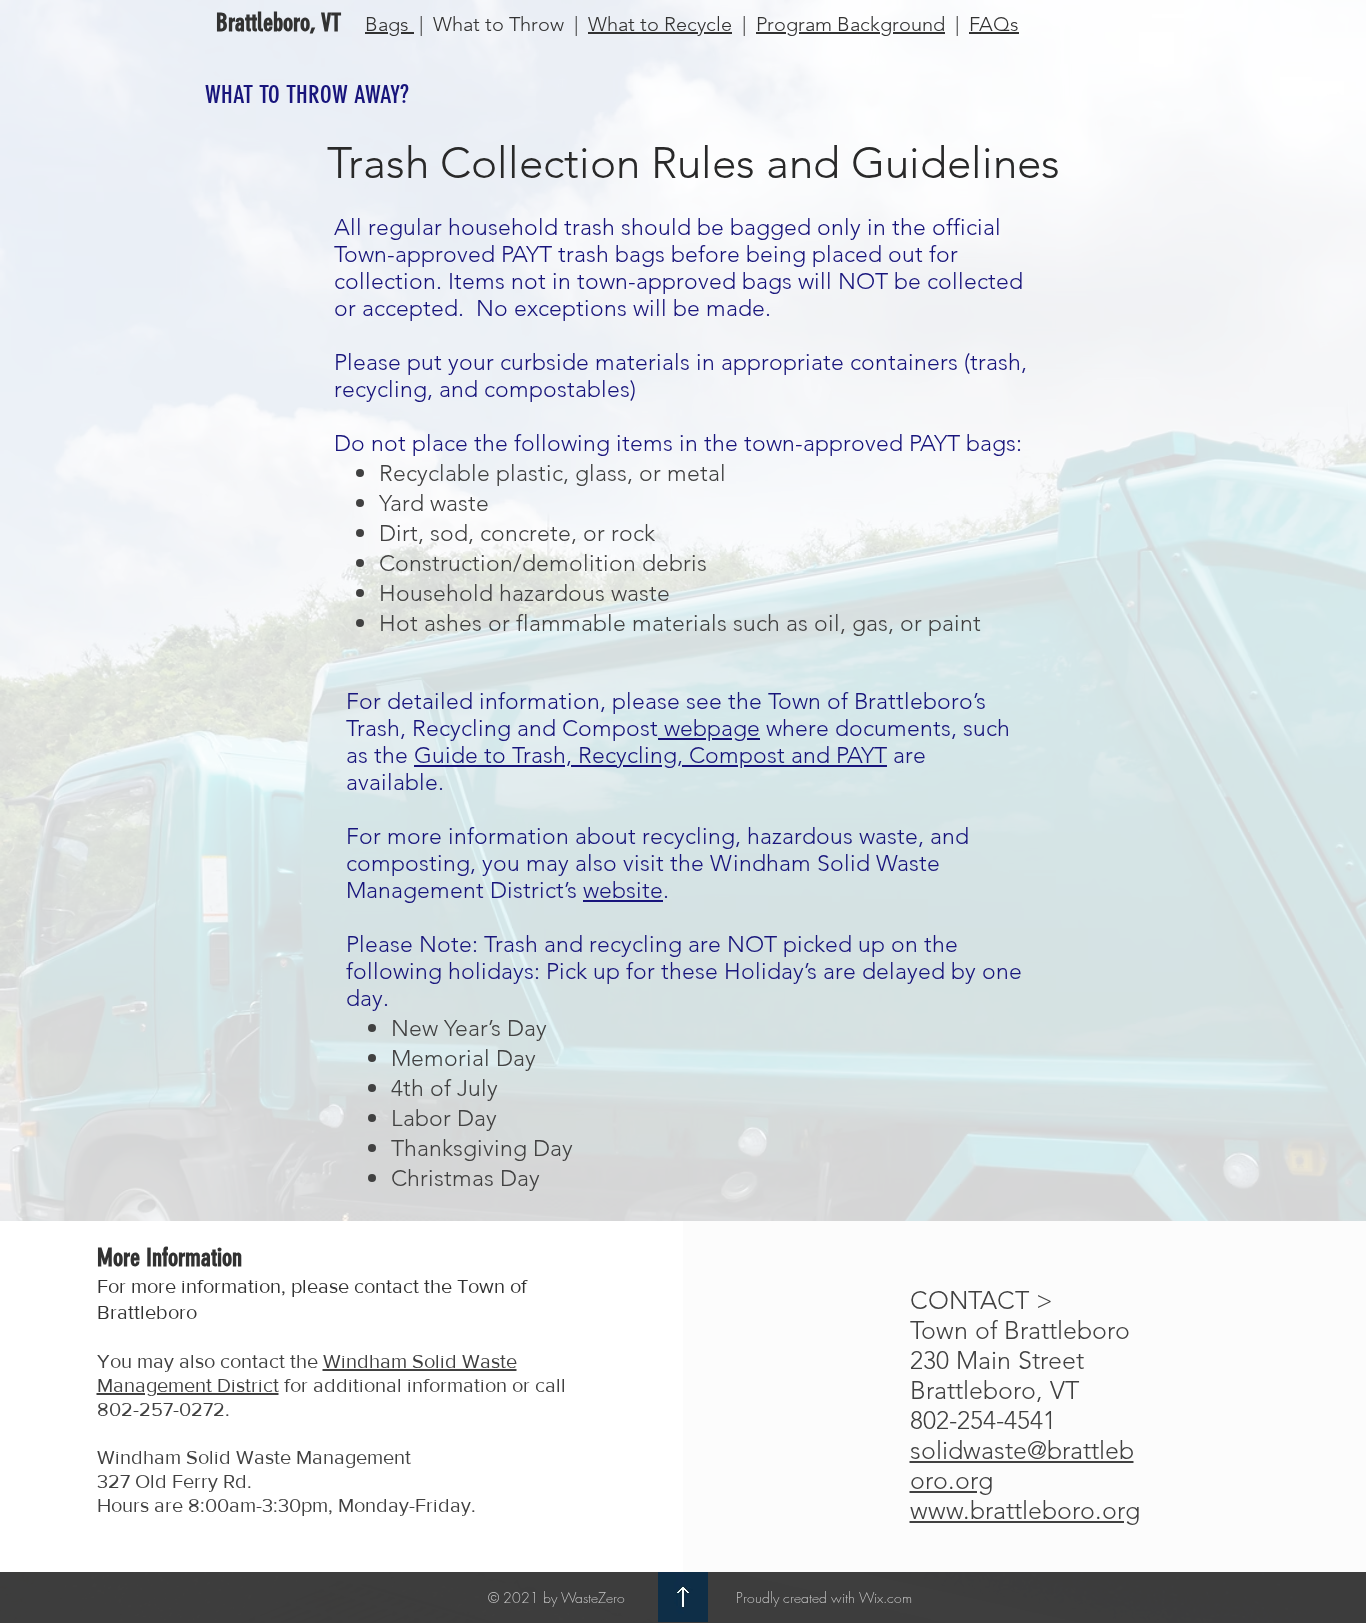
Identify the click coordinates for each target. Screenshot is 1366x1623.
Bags (389, 24)
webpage (709, 728)
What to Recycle (660, 24)
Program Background (850, 24)
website (623, 890)
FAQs (994, 24)
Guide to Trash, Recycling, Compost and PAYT (650, 755)
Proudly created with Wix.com (824, 1597)
